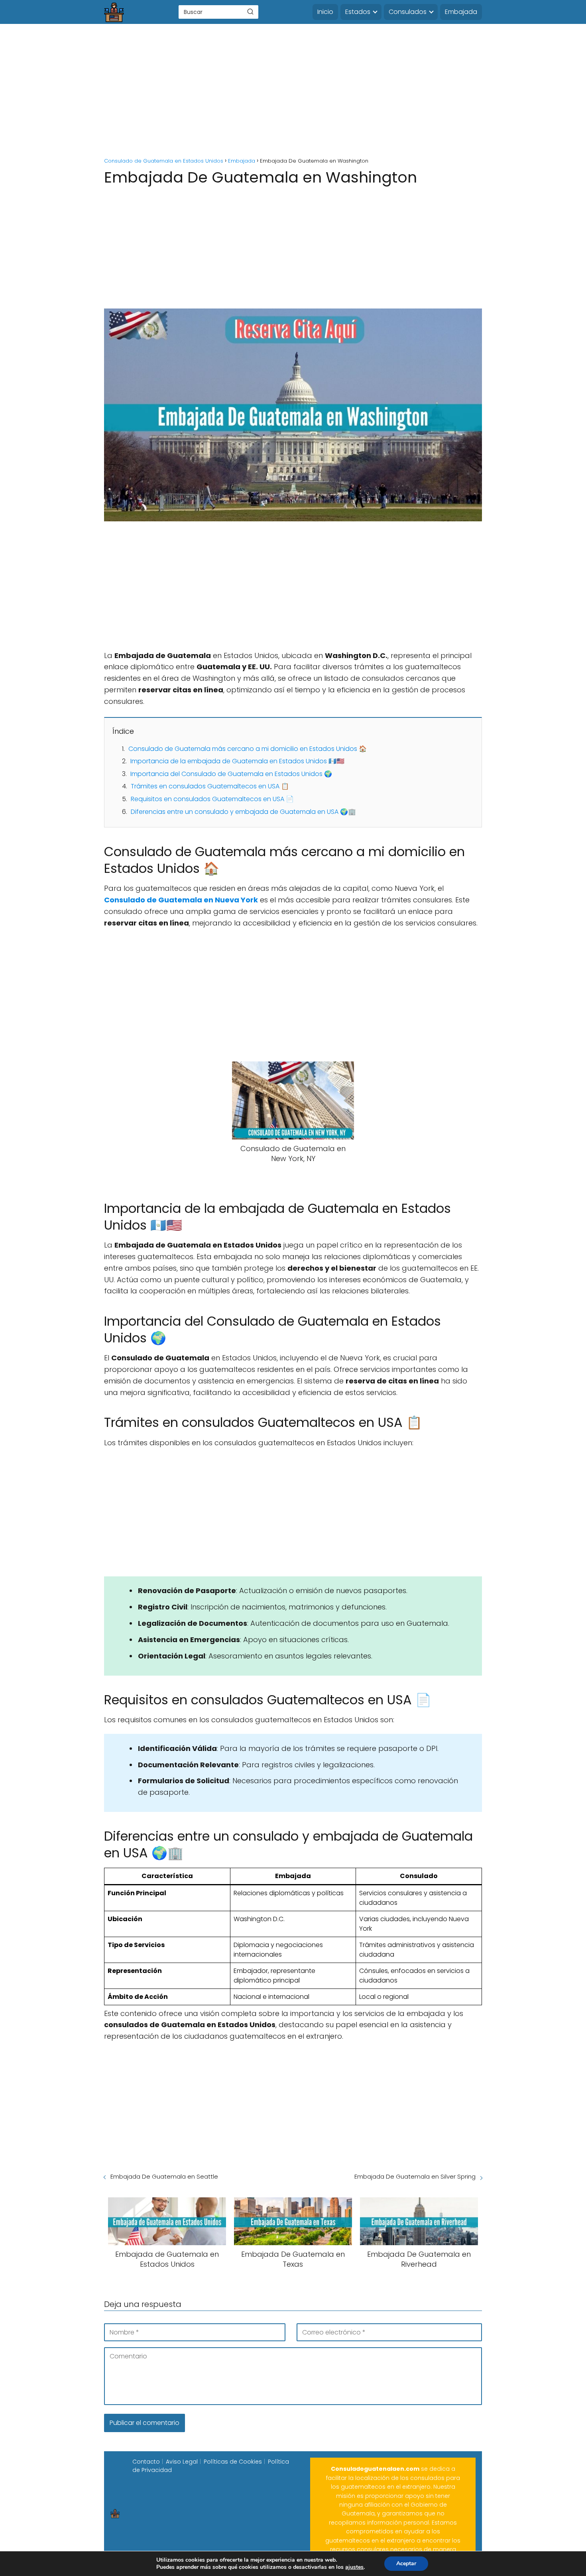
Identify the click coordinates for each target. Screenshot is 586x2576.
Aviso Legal (182, 2462)
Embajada (461, 12)
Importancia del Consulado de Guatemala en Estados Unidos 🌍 (231, 774)
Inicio (325, 12)
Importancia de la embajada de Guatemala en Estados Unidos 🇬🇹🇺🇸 (237, 761)
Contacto (146, 2462)
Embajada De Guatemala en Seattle (164, 2176)
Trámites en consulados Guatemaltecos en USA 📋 (210, 786)
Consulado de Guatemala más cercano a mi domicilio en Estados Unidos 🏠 (248, 749)
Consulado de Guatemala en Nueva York (181, 900)
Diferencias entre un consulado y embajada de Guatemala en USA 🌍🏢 (243, 812)
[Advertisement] (293, 92)
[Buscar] (250, 12)
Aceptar (406, 2563)
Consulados (408, 12)
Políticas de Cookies (233, 2462)
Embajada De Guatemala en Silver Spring (415, 2176)
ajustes (354, 2567)
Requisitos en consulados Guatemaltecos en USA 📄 (212, 799)
